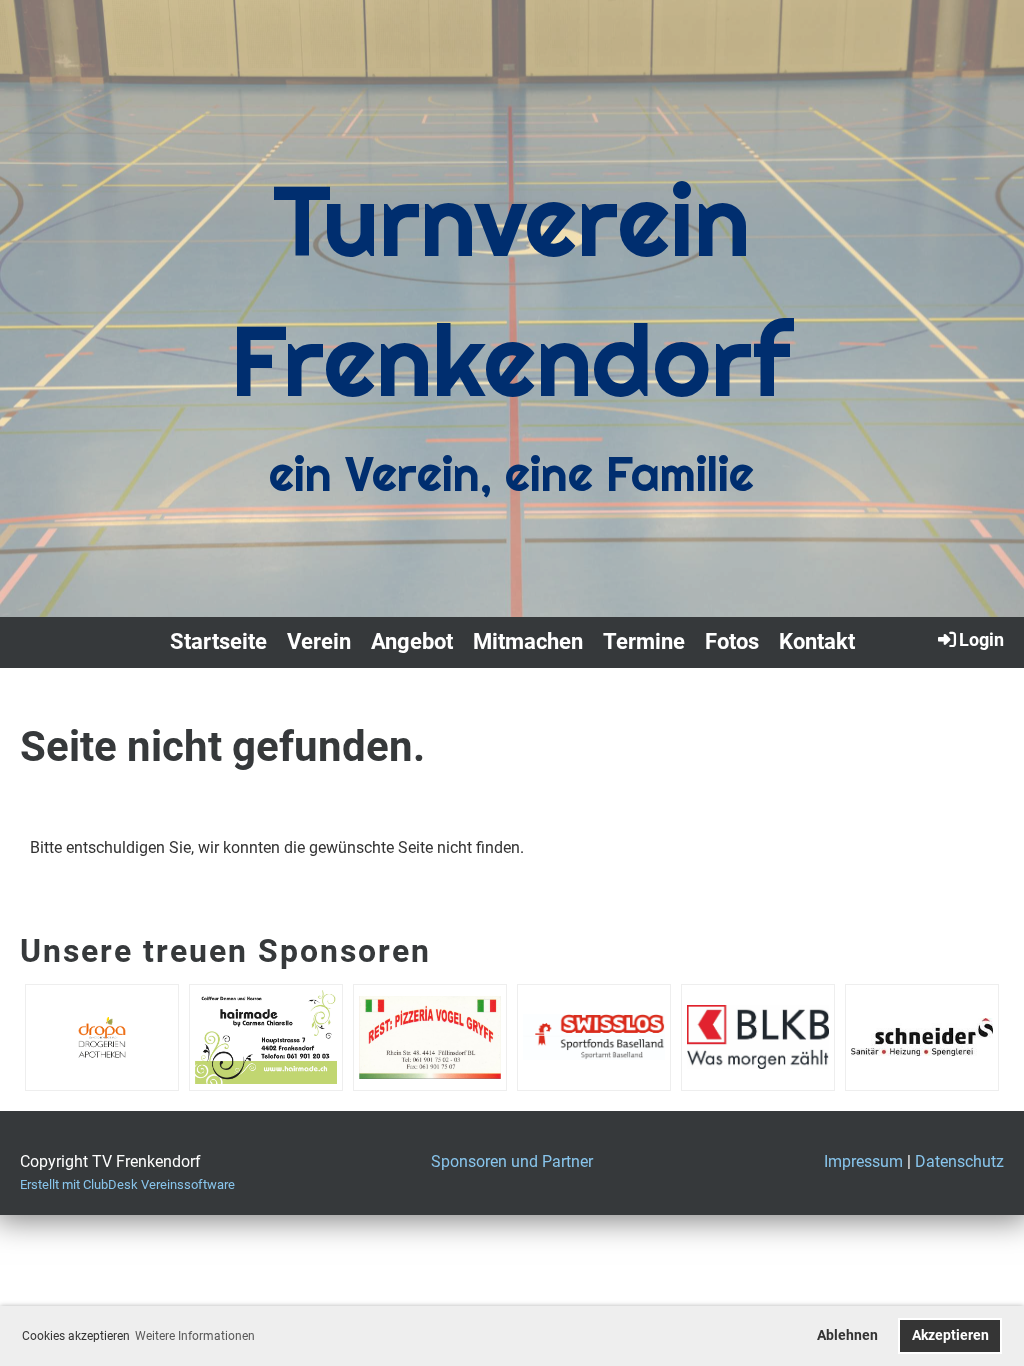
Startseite (218, 641)
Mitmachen (528, 641)
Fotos (732, 641)
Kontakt (817, 641)
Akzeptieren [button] (950, 1335)
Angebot (412, 641)
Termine (644, 641)
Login (981, 639)
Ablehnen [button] (847, 1335)
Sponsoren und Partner (512, 1161)
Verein (319, 641)
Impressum (863, 1161)
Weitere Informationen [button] (195, 1336)
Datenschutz (959, 1161)
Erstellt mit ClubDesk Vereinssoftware (127, 1184)
